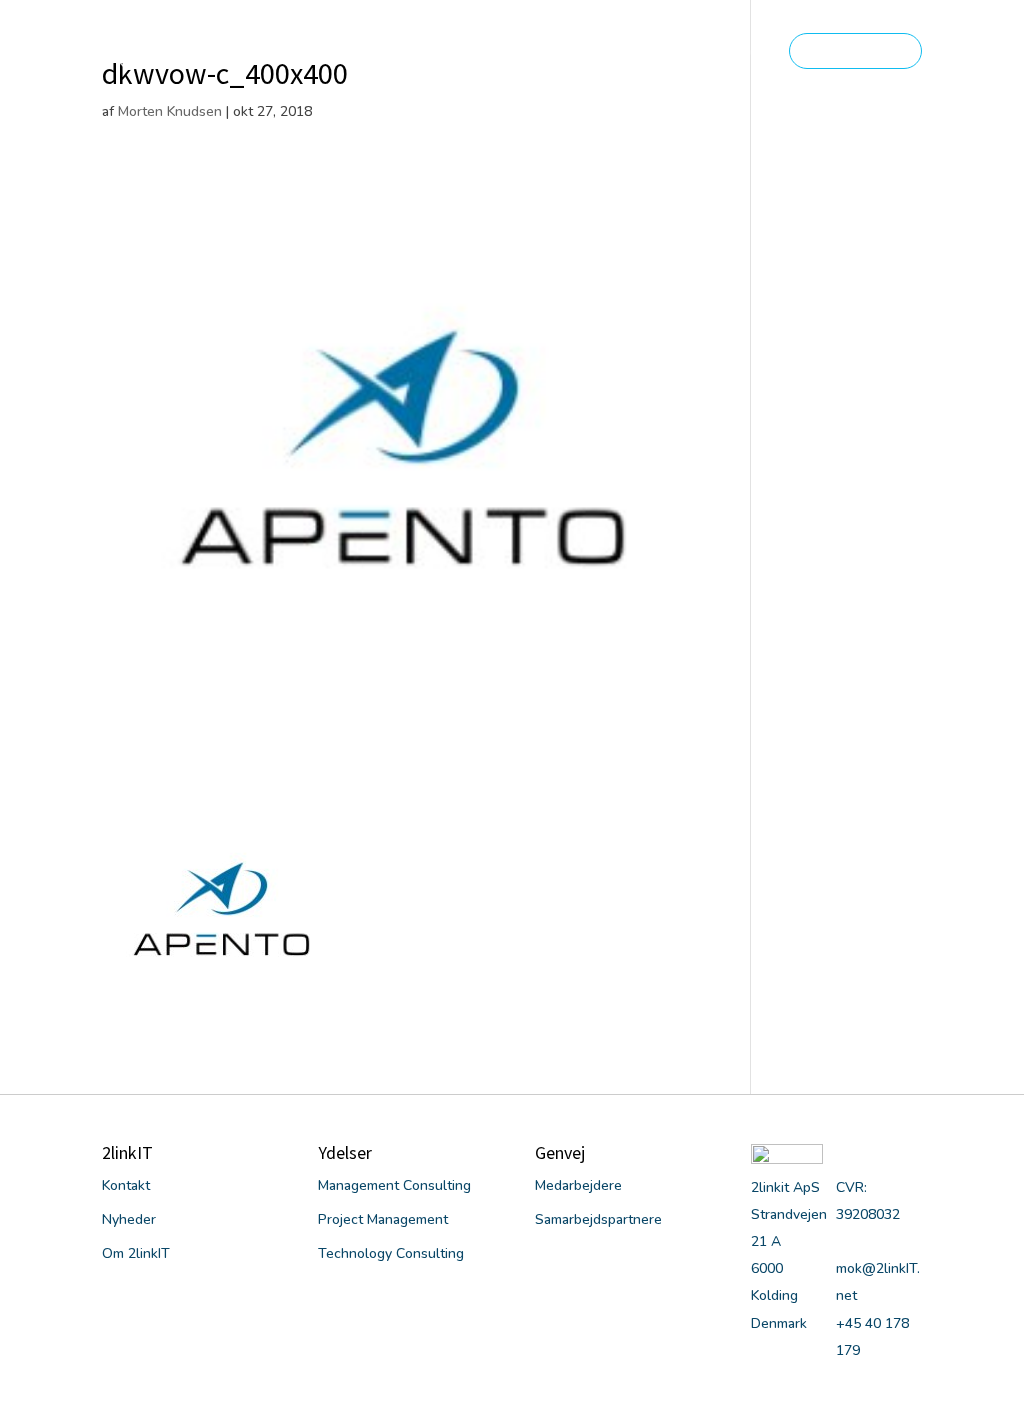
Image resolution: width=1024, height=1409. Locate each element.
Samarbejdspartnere (598, 1219)
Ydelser (563, 52)
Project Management (383, 1219)
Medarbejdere (578, 1185)
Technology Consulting (391, 1253)
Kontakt (738, 52)
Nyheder (660, 52)
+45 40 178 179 (855, 50)
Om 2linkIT (459, 52)
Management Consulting (394, 1185)
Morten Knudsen (170, 111)
